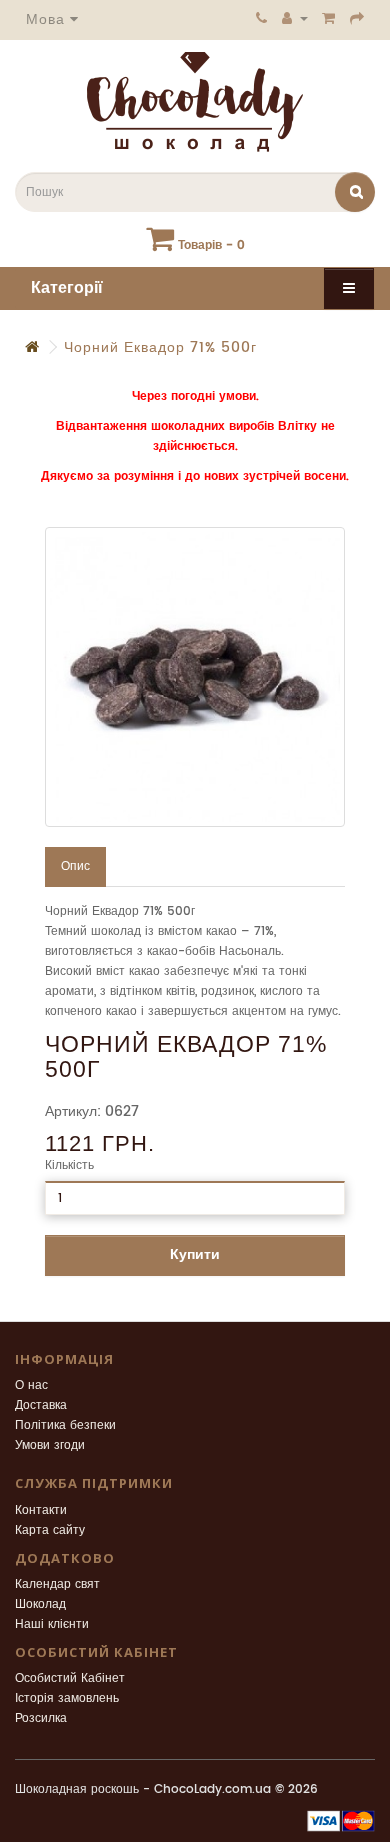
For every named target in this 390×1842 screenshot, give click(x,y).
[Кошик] (329, 18)
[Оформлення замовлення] (357, 18)
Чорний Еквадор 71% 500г (160, 347)
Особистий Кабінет (70, 1678)
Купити (195, 1254)
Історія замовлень (67, 1698)
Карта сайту (50, 1530)
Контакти (41, 1510)
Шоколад (40, 1604)
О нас (31, 1385)
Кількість (69, 1165)
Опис (75, 866)
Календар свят (57, 1584)
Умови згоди (50, 1445)
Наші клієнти (52, 1624)
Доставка (41, 1405)
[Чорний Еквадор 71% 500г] (195, 677)
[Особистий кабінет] (295, 18)
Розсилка (41, 1718)
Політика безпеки (65, 1425)
